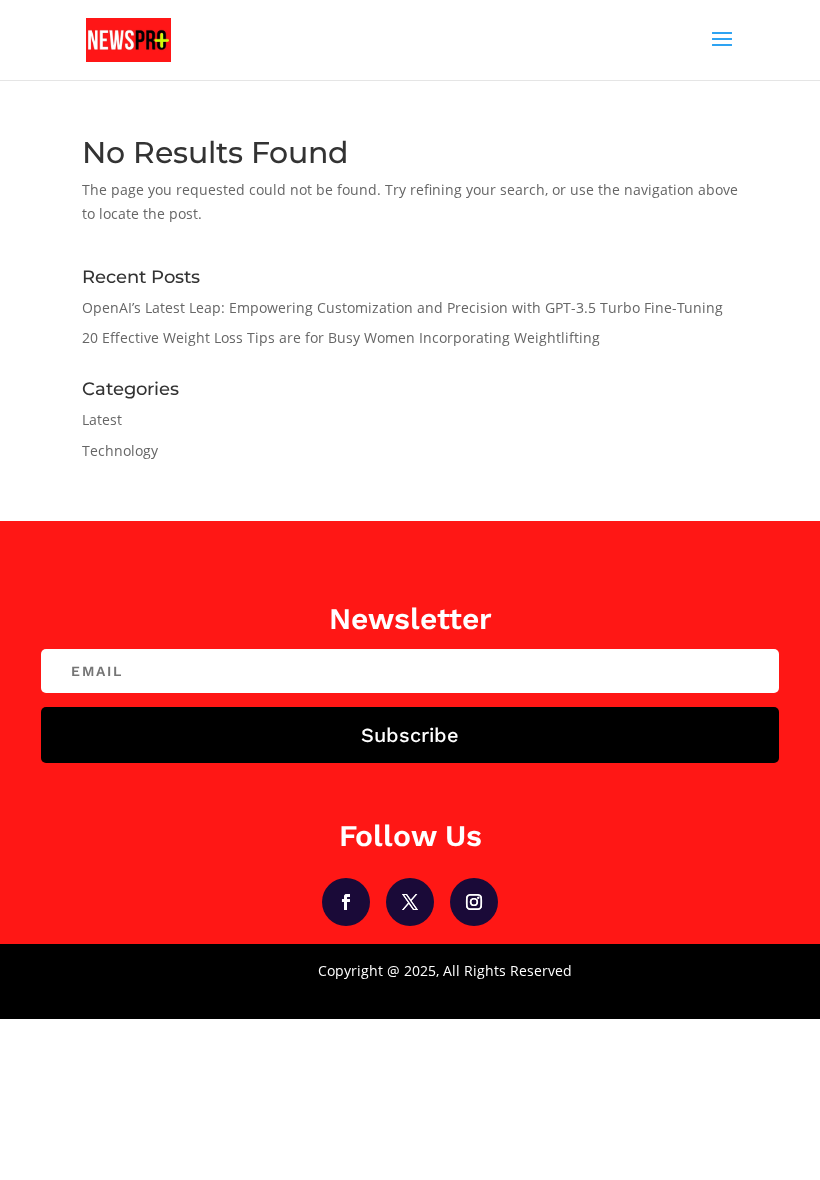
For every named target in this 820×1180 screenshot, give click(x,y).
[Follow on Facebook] (346, 902)
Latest (102, 419)
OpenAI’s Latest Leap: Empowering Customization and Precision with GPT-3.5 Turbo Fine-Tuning (402, 307)
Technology (120, 450)
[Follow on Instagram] (474, 902)
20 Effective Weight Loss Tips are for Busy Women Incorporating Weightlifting (341, 337)
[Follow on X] (410, 902)
